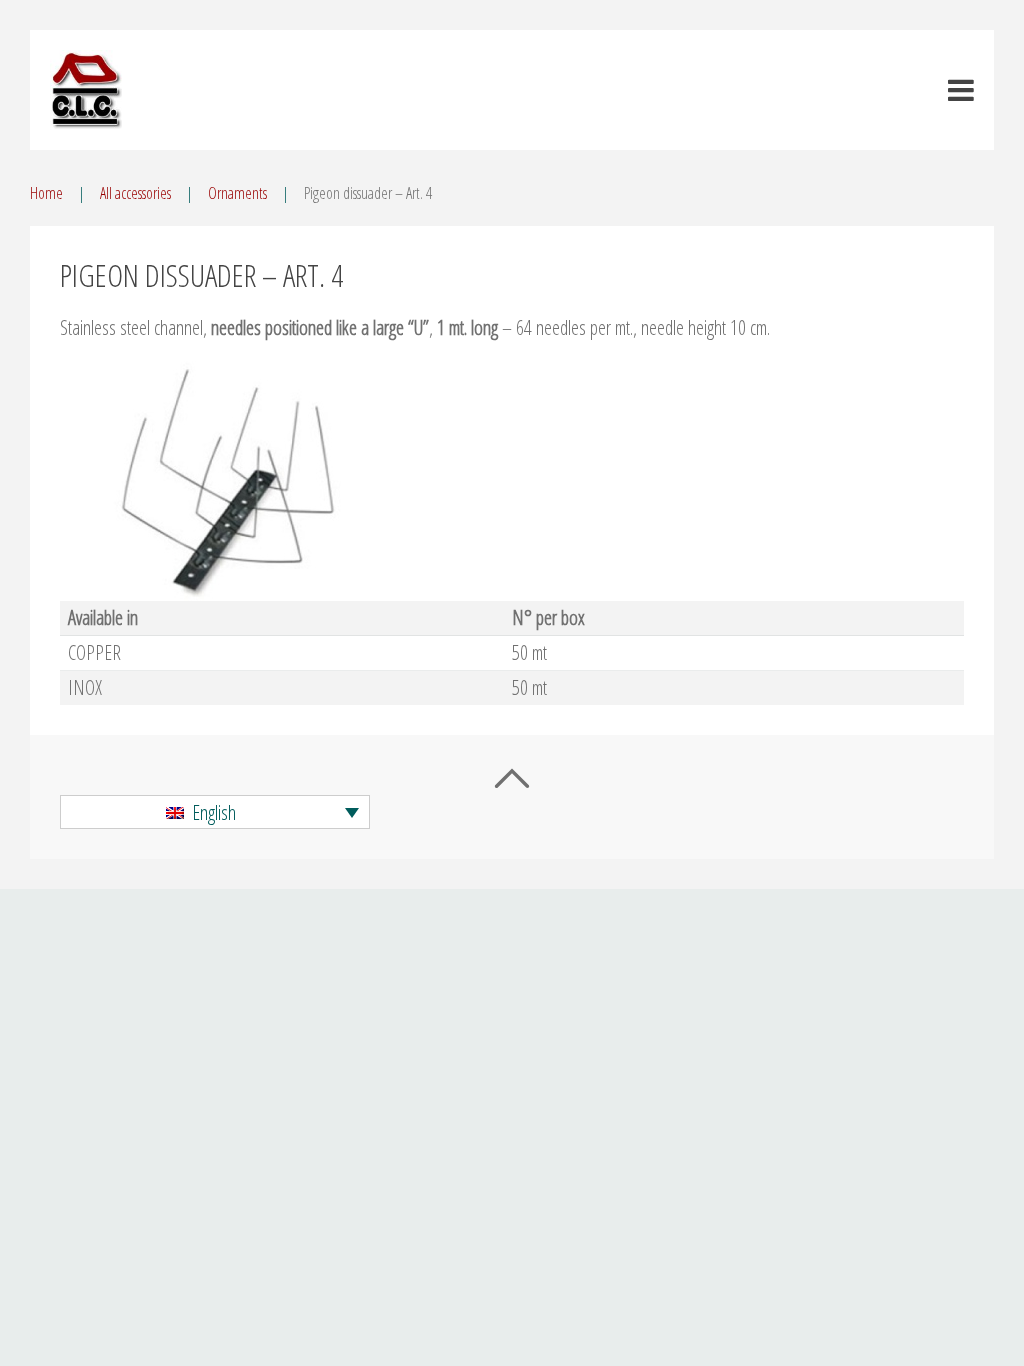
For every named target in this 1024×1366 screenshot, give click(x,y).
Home (46, 193)
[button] (215, 812)
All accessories (135, 193)
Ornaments (237, 193)
